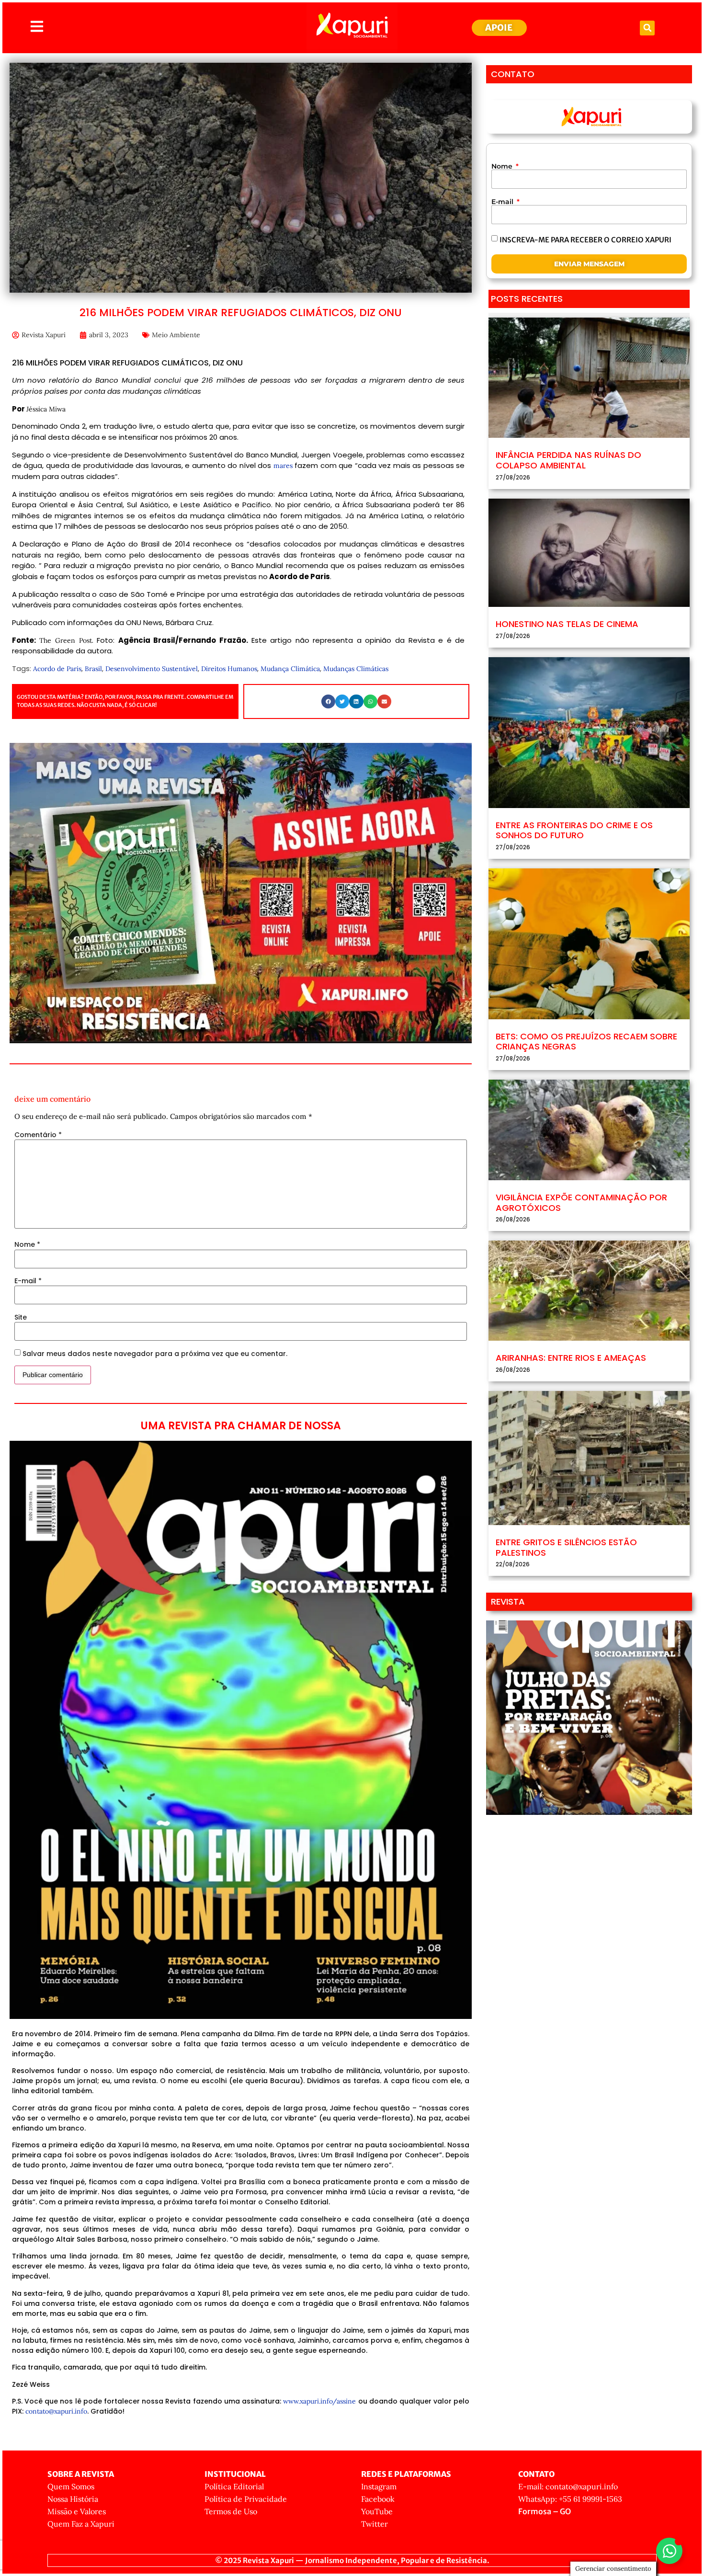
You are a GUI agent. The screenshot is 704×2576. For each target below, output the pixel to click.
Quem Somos (71, 2486)
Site (21, 1317)
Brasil (93, 669)
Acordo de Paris (57, 669)
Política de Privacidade (246, 2499)
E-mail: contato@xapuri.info (568, 2486)
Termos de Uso (231, 2511)
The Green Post (65, 640)
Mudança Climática (290, 669)
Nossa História (73, 2499)
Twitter (375, 2524)
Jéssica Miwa (46, 409)
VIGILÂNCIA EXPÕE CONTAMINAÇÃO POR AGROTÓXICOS (581, 1203)
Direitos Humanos (229, 669)
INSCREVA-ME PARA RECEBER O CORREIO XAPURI (585, 240)
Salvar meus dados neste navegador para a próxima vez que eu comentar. (155, 1354)
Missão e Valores (77, 2511)
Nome (27, 1244)
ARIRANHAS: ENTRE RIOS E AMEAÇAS (571, 1358)
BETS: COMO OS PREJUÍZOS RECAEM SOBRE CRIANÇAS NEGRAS (586, 1042)
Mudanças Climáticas (356, 669)
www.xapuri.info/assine (319, 2401)
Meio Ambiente (176, 335)
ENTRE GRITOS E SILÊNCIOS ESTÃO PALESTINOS (566, 1547)
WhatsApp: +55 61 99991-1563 (570, 2499)
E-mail (28, 1281)
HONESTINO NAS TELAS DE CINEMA (567, 624)
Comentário (38, 1135)
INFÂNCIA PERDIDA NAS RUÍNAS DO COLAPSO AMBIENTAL (568, 460)
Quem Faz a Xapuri (81, 2524)
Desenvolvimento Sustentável (152, 669)
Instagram (379, 2486)
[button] (647, 28)
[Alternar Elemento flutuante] (669, 2551)
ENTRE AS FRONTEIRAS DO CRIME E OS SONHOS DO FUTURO (574, 830)
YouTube (377, 2511)
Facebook (378, 2499)
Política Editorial (234, 2486)
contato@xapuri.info (56, 2411)
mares (283, 466)
